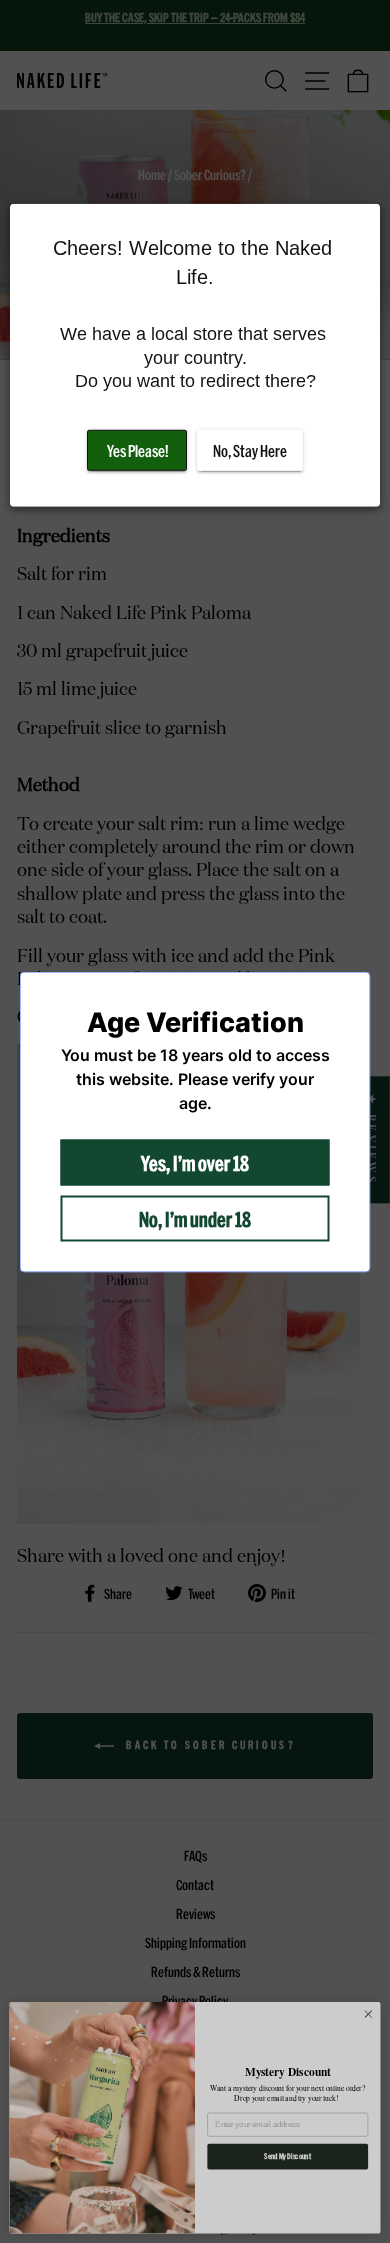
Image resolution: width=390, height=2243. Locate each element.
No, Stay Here (250, 449)
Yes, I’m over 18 (195, 1162)
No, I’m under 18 (195, 1218)
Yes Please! (137, 449)
